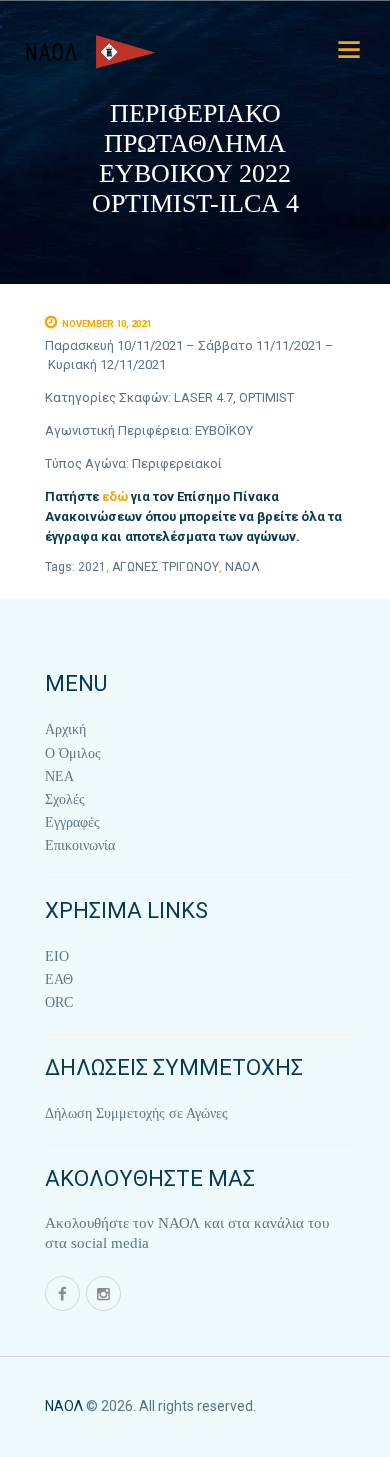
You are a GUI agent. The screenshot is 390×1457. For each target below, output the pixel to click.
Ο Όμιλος (73, 753)
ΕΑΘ (59, 979)
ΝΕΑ (59, 776)
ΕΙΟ (57, 956)
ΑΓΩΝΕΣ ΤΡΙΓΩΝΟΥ (165, 567)
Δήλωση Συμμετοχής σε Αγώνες (136, 1113)
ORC (59, 1002)
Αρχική (65, 729)
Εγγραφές (72, 822)
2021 (92, 567)
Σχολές (65, 799)
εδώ (115, 496)
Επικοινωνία (80, 845)
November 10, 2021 (106, 323)
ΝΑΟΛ (242, 567)
